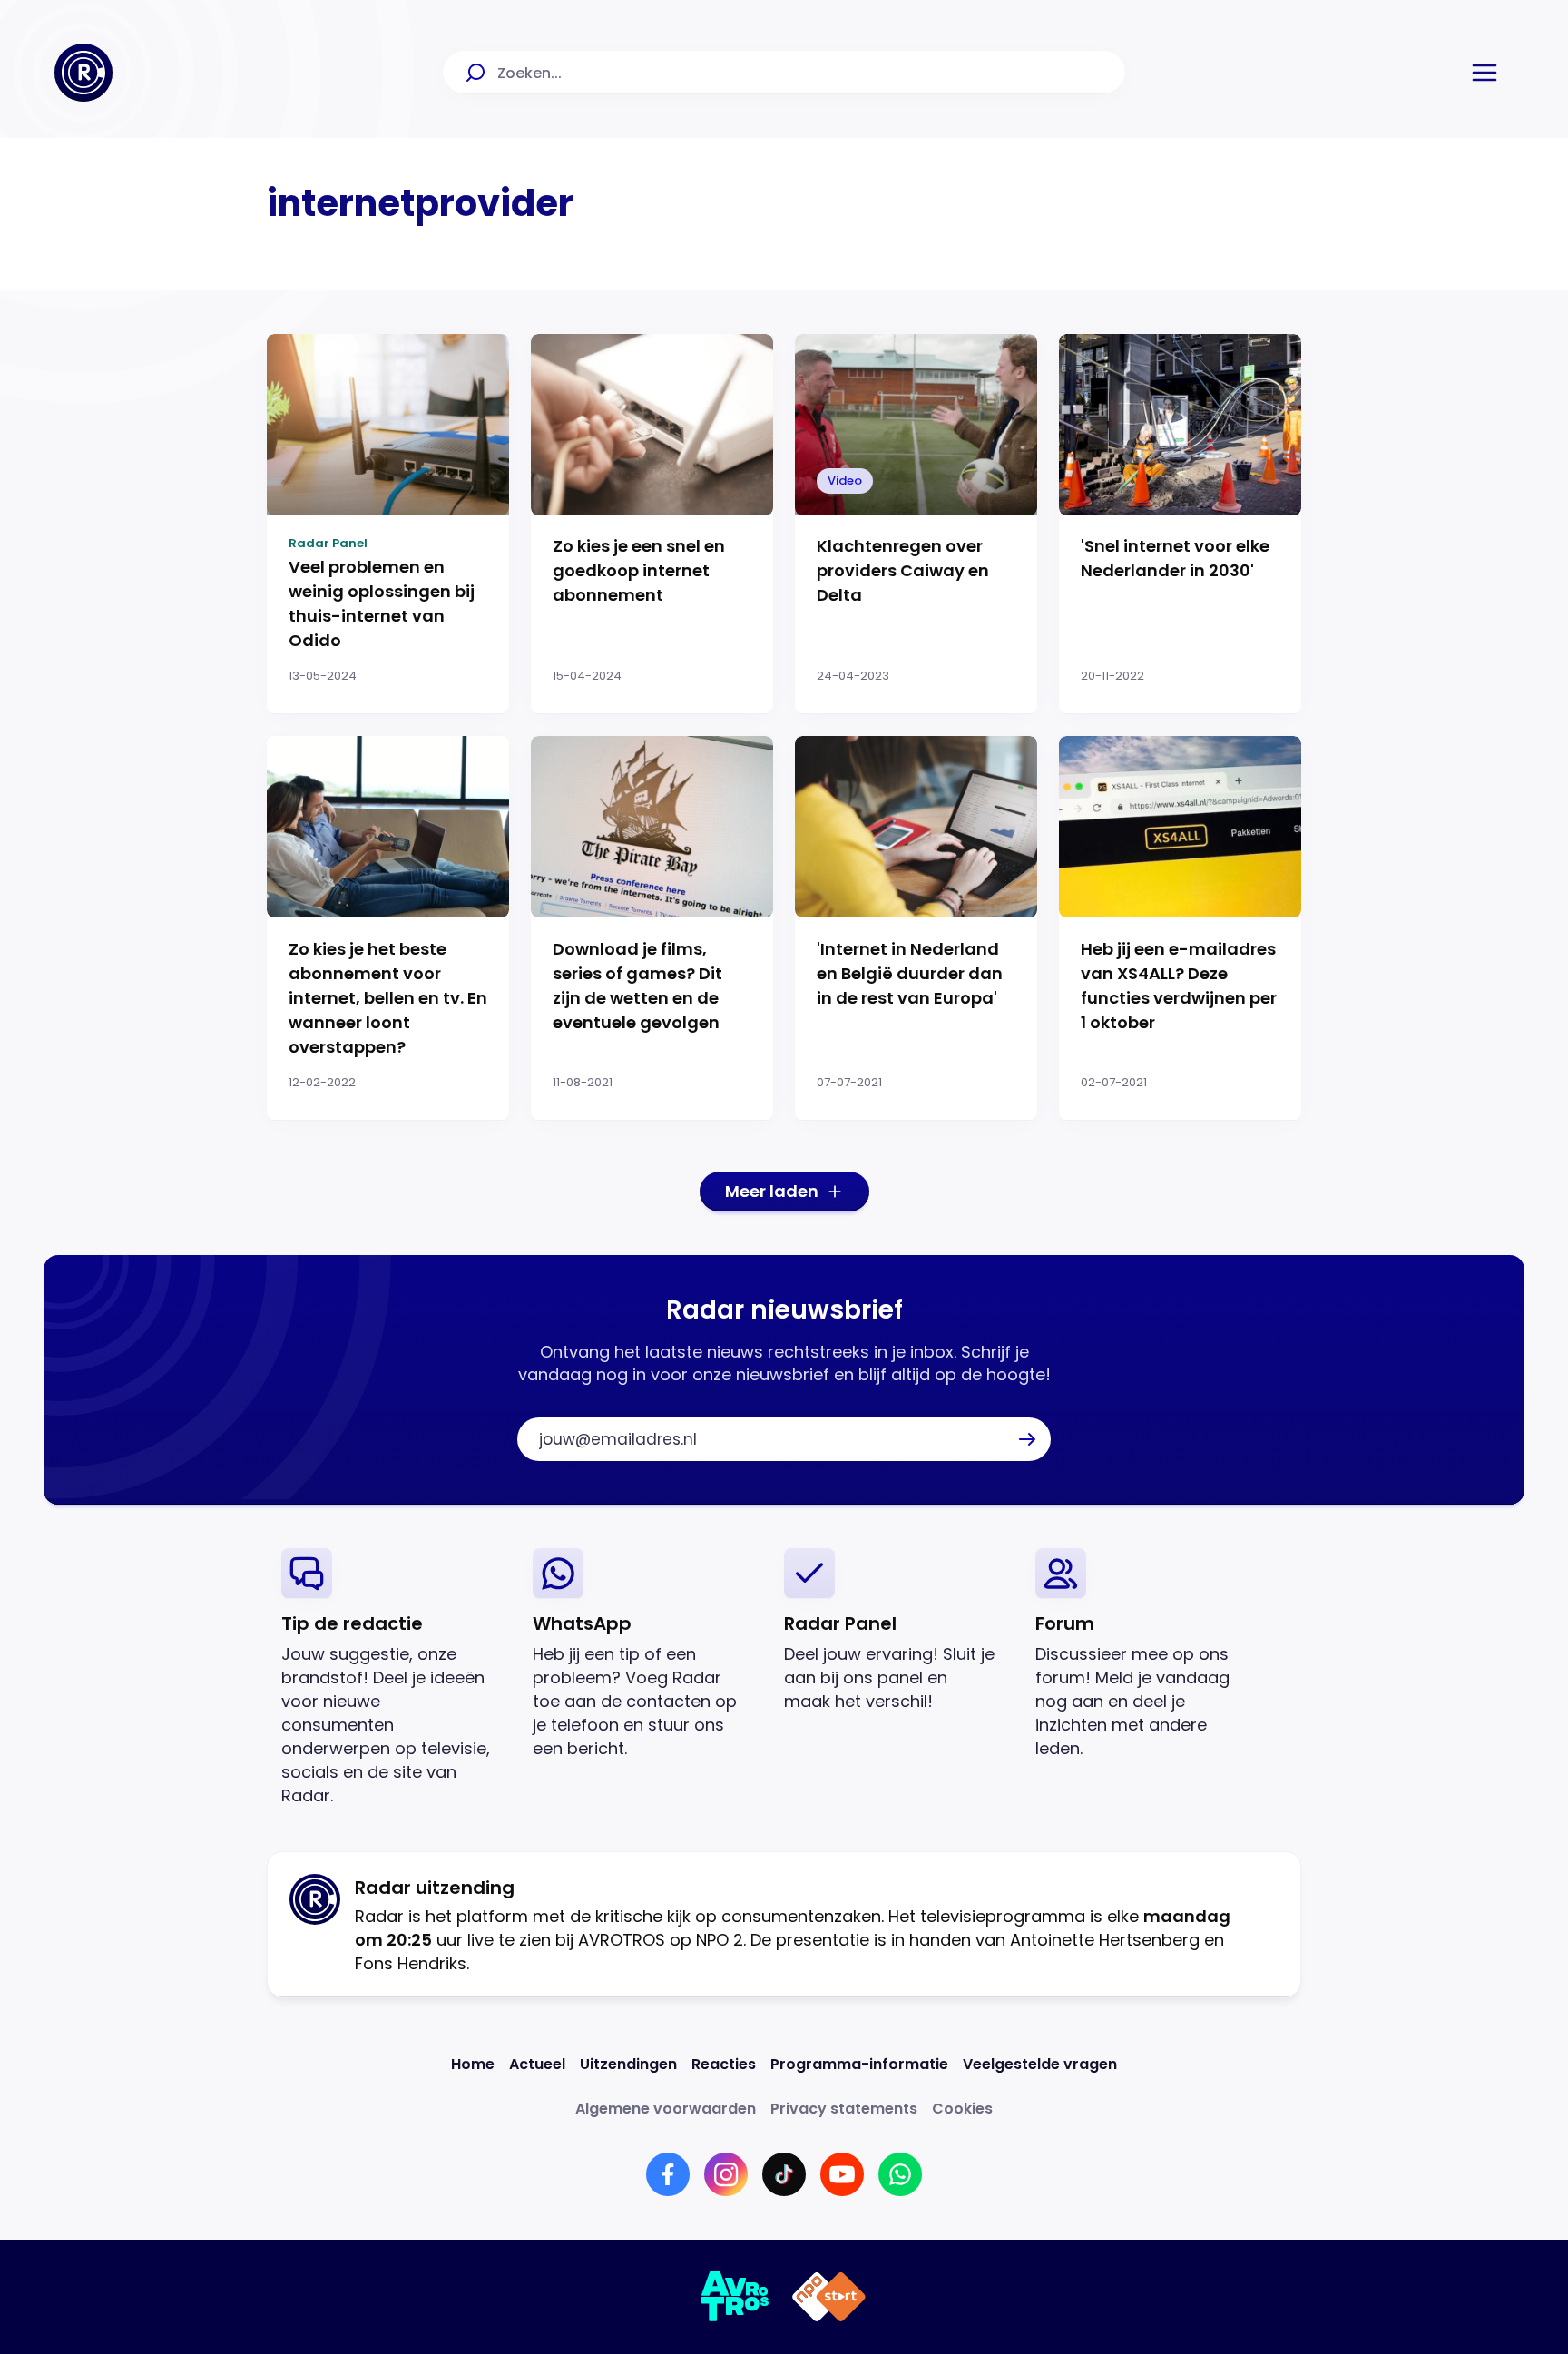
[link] (392, 1677)
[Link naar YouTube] (842, 2174)
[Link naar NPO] (829, 2297)
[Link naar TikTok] (784, 2174)
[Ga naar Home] (83, 73)
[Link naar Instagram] (726, 2174)
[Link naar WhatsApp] (900, 2174)
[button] (1485, 73)
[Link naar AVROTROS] (735, 2297)
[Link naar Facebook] (668, 2174)
